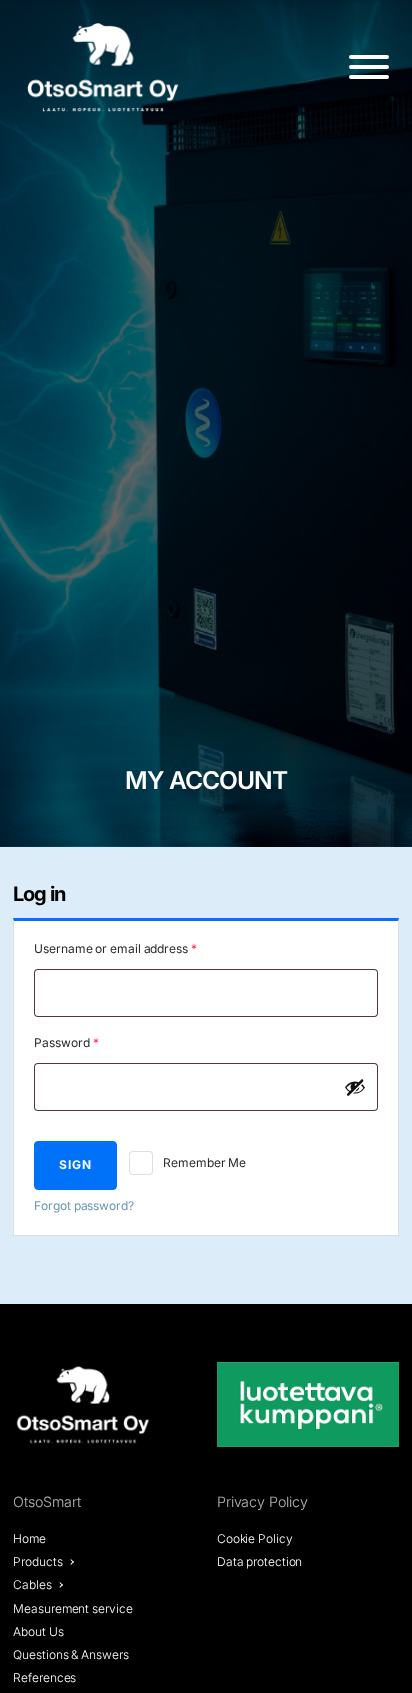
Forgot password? (83, 1205)
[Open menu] (369, 67)
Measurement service (72, 1608)
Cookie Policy (255, 1538)
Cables (32, 1584)
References (44, 1677)
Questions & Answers (70, 1654)
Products (37, 1561)
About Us (38, 1631)
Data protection (260, 1561)
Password (90, 1042)
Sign (75, 1164)
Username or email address (140, 948)
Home (29, 1538)
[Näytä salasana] (355, 1087)
